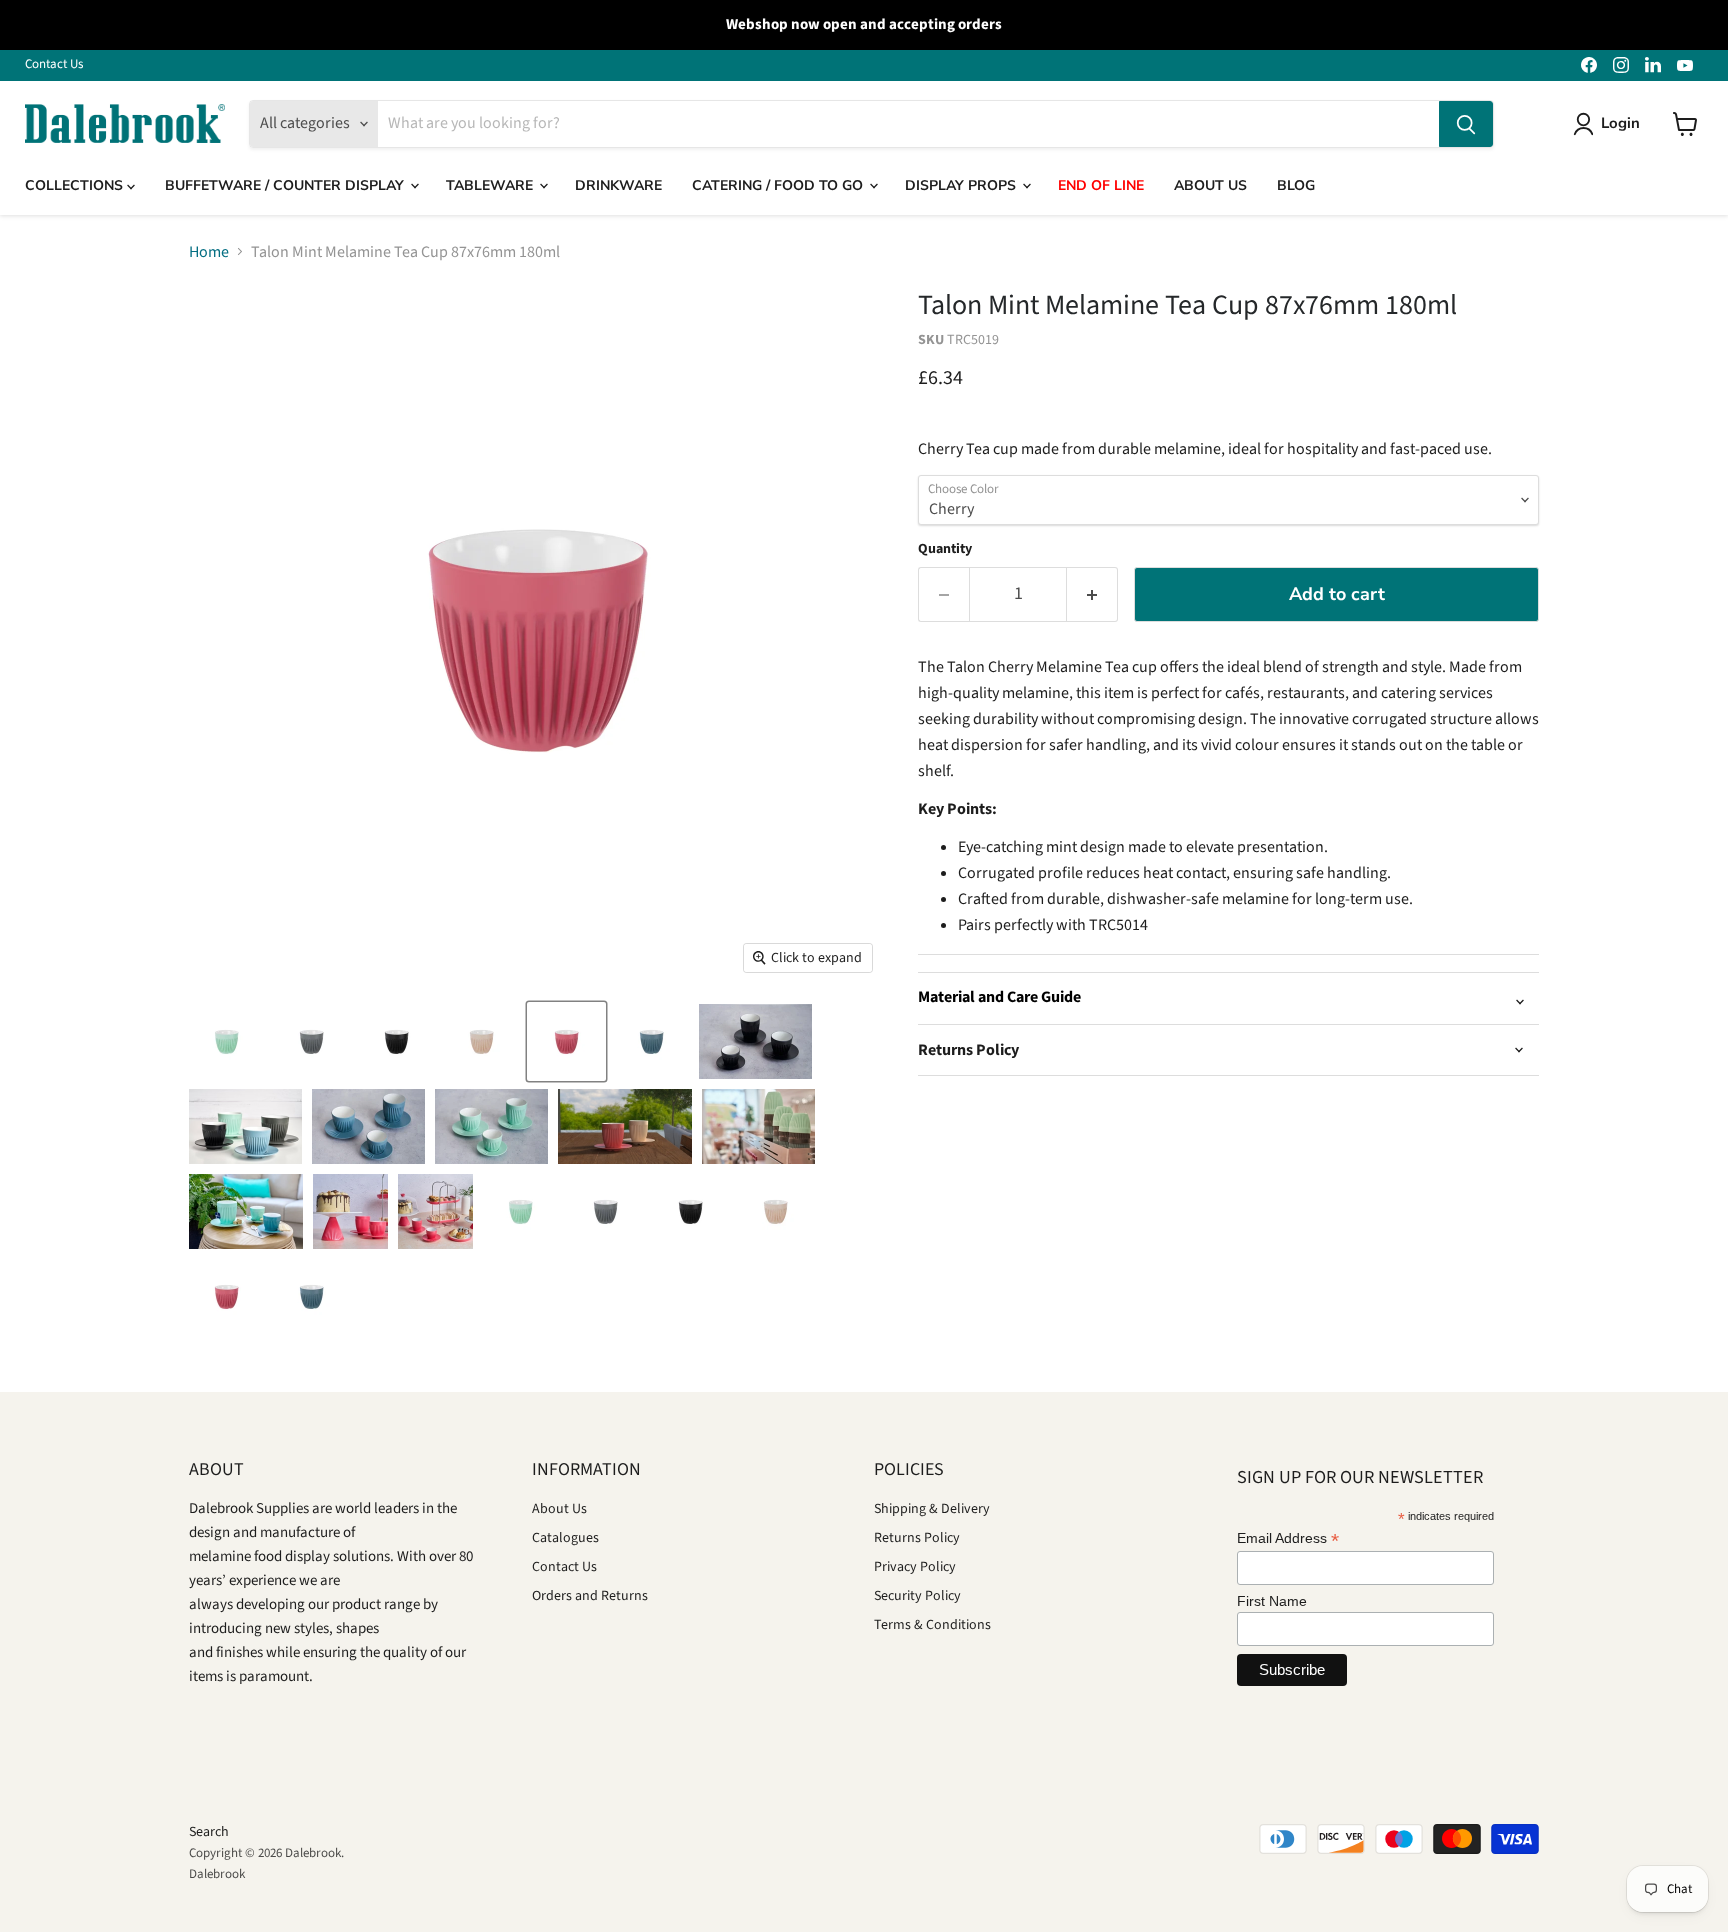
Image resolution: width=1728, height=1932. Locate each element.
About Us (559, 1509)
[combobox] (908, 124)
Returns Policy (917, 1538)
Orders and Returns (590, 1596)
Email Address (1288, 1538)
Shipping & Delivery (932, 1509)
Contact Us (54, 64)
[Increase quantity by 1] (1092, 594)
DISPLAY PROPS (962, 185)
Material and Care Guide (999, 997)
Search (209, 1832)
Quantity (945, 549)
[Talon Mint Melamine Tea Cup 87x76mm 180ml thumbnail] (226, 1041)
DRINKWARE (618, 185)
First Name (1272, 1601)
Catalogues (565, 1538)
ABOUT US (1210, 185)
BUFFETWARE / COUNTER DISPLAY (286, 185)
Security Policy (917, 1596)
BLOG (1296, 185)
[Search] (1466, 124)
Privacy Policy (915, 1567)
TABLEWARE (491, 185)
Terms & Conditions (932, 1625)
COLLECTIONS (76, 185)
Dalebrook (217, 1874)
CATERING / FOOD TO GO (779, 185)
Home (209, 252)
